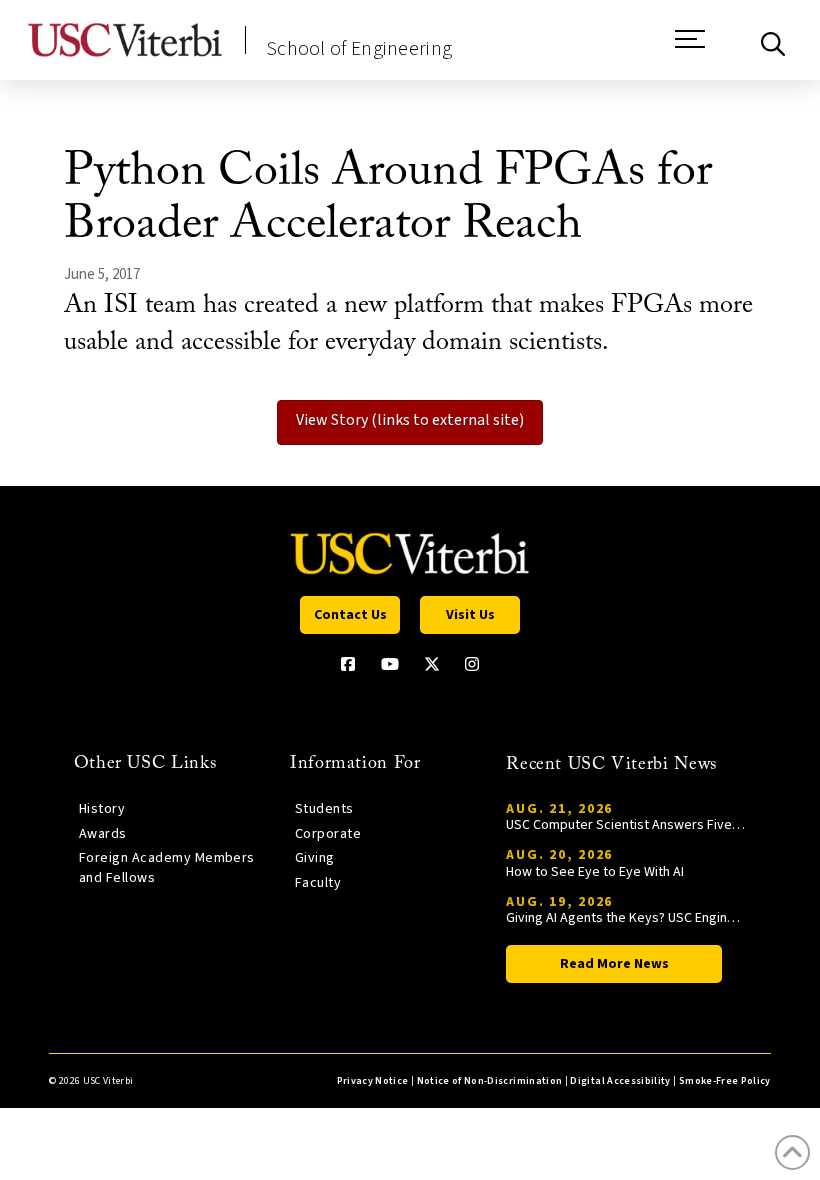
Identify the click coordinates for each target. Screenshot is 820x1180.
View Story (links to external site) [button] (410, 420)
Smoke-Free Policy (725, 1081)
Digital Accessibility (620, 1081)
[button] (690, 49)
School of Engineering (359, 49)
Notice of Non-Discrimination (490, 1081)
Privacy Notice (373, 1081)
